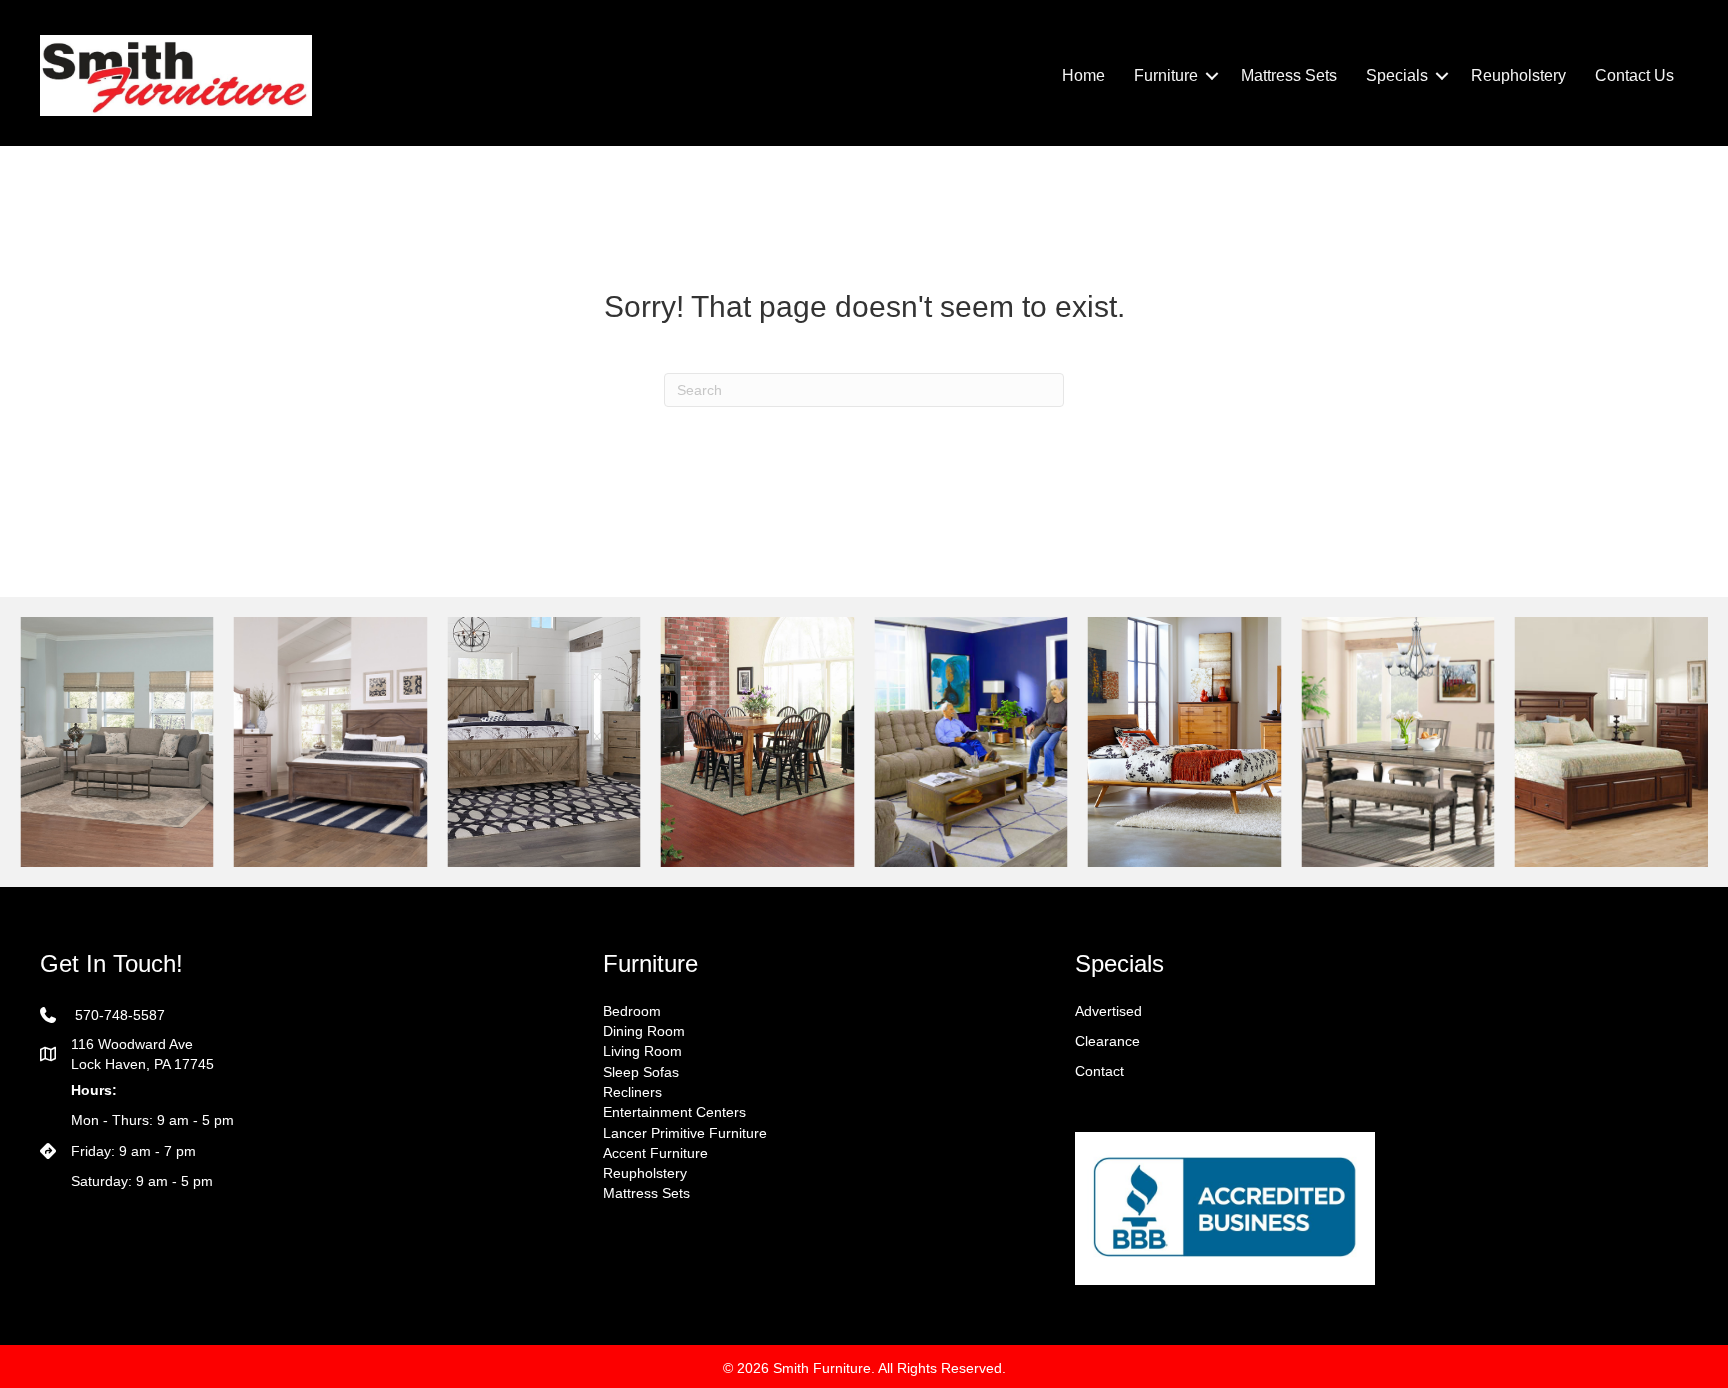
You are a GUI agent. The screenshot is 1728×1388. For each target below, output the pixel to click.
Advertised (1108, 1011)
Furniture (1166, 75)
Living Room (642, 1051)
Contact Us (1634, 75)
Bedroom (632, 1011)
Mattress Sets (1289, 75)
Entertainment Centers (674, 1112)
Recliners (632, 1092)
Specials (1397, 75)
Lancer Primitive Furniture (685, 1133)
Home (1083, 75)
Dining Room (644, 1031)
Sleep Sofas (641, 1072)
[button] (1212, 76)
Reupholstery (1518, 75)
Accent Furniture (655, 1153)
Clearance (1107, 1041)
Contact (1099, 1071)
